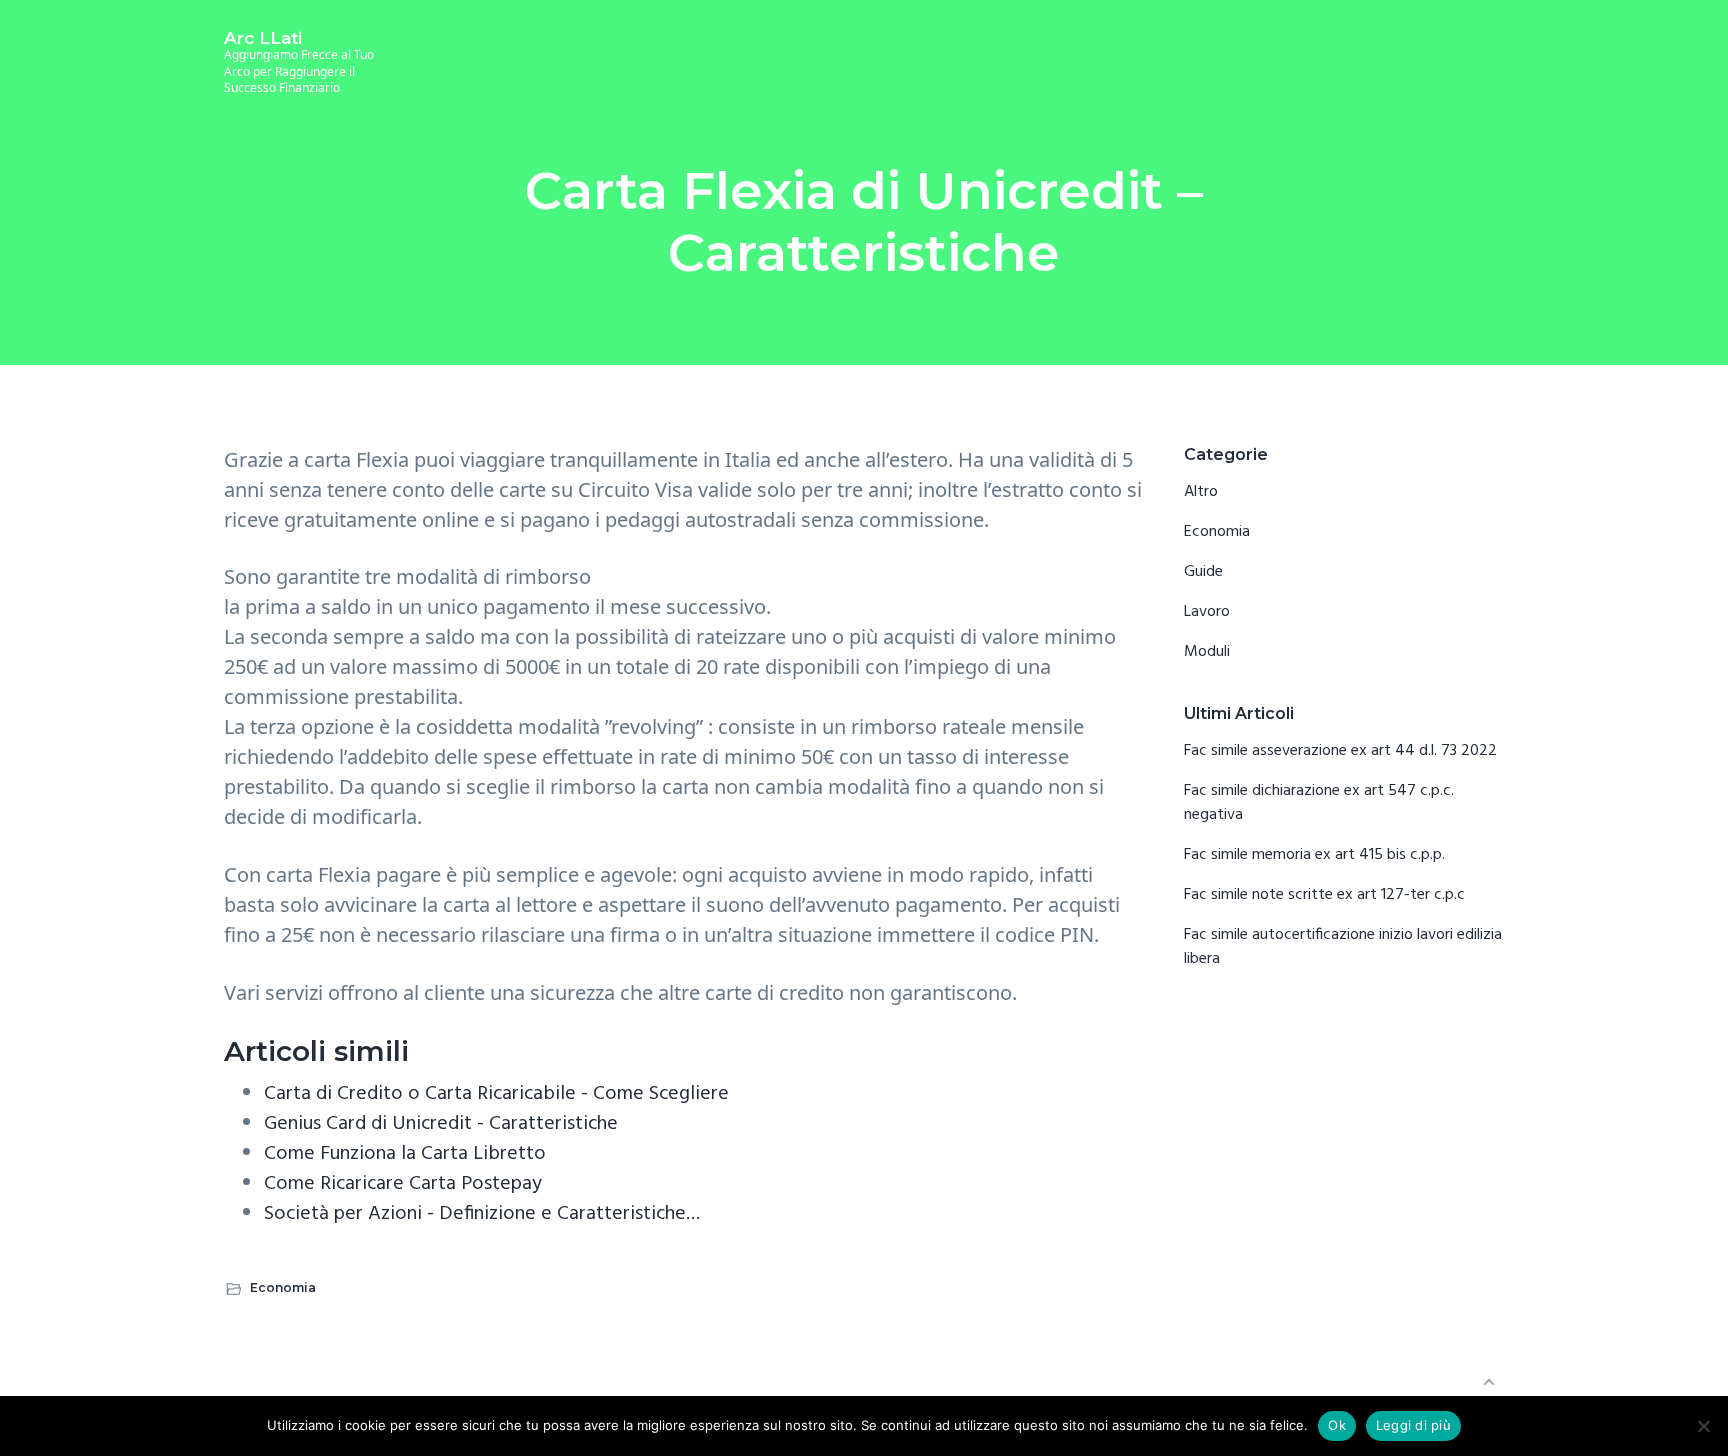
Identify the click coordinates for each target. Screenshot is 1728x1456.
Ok (1337, 1425)
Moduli (1207, 652)
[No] (1703, 1426)
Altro (1201, 492)
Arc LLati (263, 38)
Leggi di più (1413, 1425)
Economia (283, 1287)
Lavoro (1207, 612)
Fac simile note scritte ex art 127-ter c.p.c (1324, 895)
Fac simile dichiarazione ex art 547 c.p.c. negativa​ (1319, 803)
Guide (1203, 572)
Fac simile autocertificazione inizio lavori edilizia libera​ (1343, 947)
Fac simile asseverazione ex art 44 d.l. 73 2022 (1340, 751)
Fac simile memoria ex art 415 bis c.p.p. (1314, 855)
